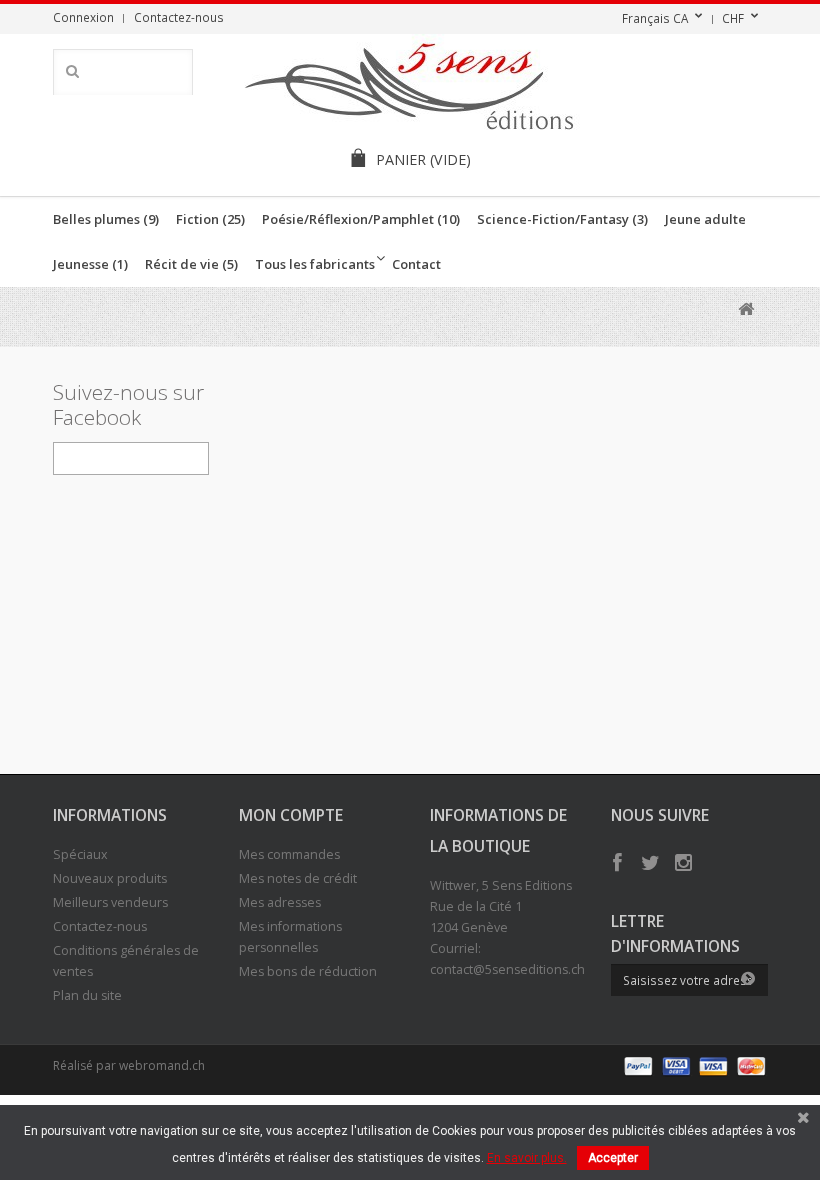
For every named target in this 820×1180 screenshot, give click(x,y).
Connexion (83, 17)
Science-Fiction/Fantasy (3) (562, 219)
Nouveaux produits (110, 878)
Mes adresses (280, 902)
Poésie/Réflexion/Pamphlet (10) (361, 219)
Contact (416, 264)
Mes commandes (289, 854)
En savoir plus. (527, 1158)
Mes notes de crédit (298, 878)
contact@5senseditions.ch (507, 969)
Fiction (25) (210, 219)
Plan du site (87, 995)
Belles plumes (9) (106, 219)
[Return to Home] (746, 309)
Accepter (613, 1158)
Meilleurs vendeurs (110, 902)
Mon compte (291, 815)
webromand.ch (162, 1065)
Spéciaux (80, 854)
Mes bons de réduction (308, 971)
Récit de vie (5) (191, 264)
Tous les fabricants (315, 264)
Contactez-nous (179, 17)
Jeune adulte (705, 219)
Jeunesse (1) (90, 264)
